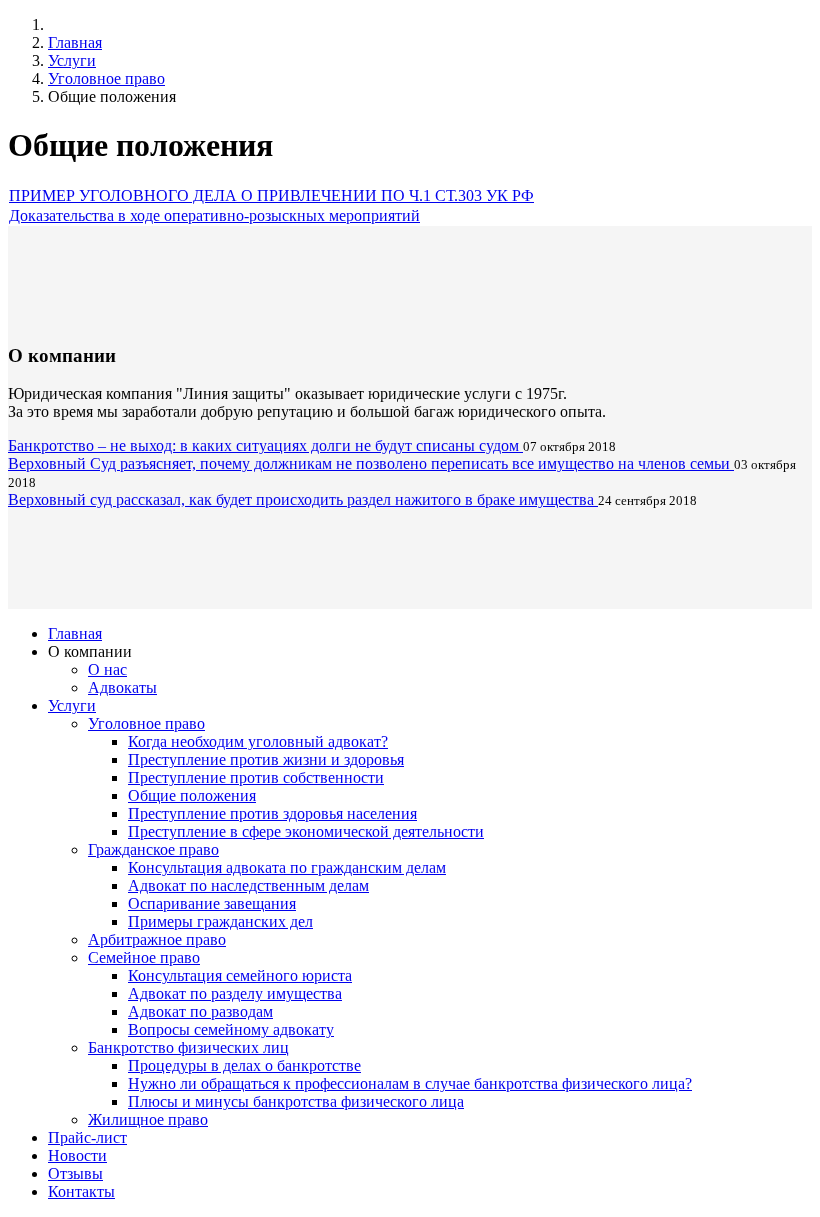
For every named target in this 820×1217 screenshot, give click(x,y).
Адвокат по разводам (200, 1011)
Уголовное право (106, 78)
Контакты (81, 1191)
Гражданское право (153, 849)
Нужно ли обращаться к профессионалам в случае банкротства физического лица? (410, 1083)
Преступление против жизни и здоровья (266, 759)
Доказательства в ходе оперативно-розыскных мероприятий (214, 215)
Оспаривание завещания (212, 903)
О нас (107, 669)
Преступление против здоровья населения (272, 813)
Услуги (72, 60)
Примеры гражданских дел (220, 921)
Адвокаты (122, 687)
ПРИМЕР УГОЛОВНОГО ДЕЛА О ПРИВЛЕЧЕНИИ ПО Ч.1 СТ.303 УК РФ (271, 195)
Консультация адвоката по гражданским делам (287, 867)
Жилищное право (148, 1119)
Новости (77, 1155)
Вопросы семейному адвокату (231, 1029)
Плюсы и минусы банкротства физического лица (296, 1101)
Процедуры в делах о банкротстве (244, 1065)
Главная (75, 42)
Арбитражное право (157, 939)
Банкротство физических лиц (188, 1047)
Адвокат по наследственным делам (248, 885)
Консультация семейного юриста (240, 975)
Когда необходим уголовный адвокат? (258, 741)
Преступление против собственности (256, 777)
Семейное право (144, 957)
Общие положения (192, 795)
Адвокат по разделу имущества (235, 993)
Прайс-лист (87, 1137)
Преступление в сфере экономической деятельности (306, 831)
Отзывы (75, 1173)
